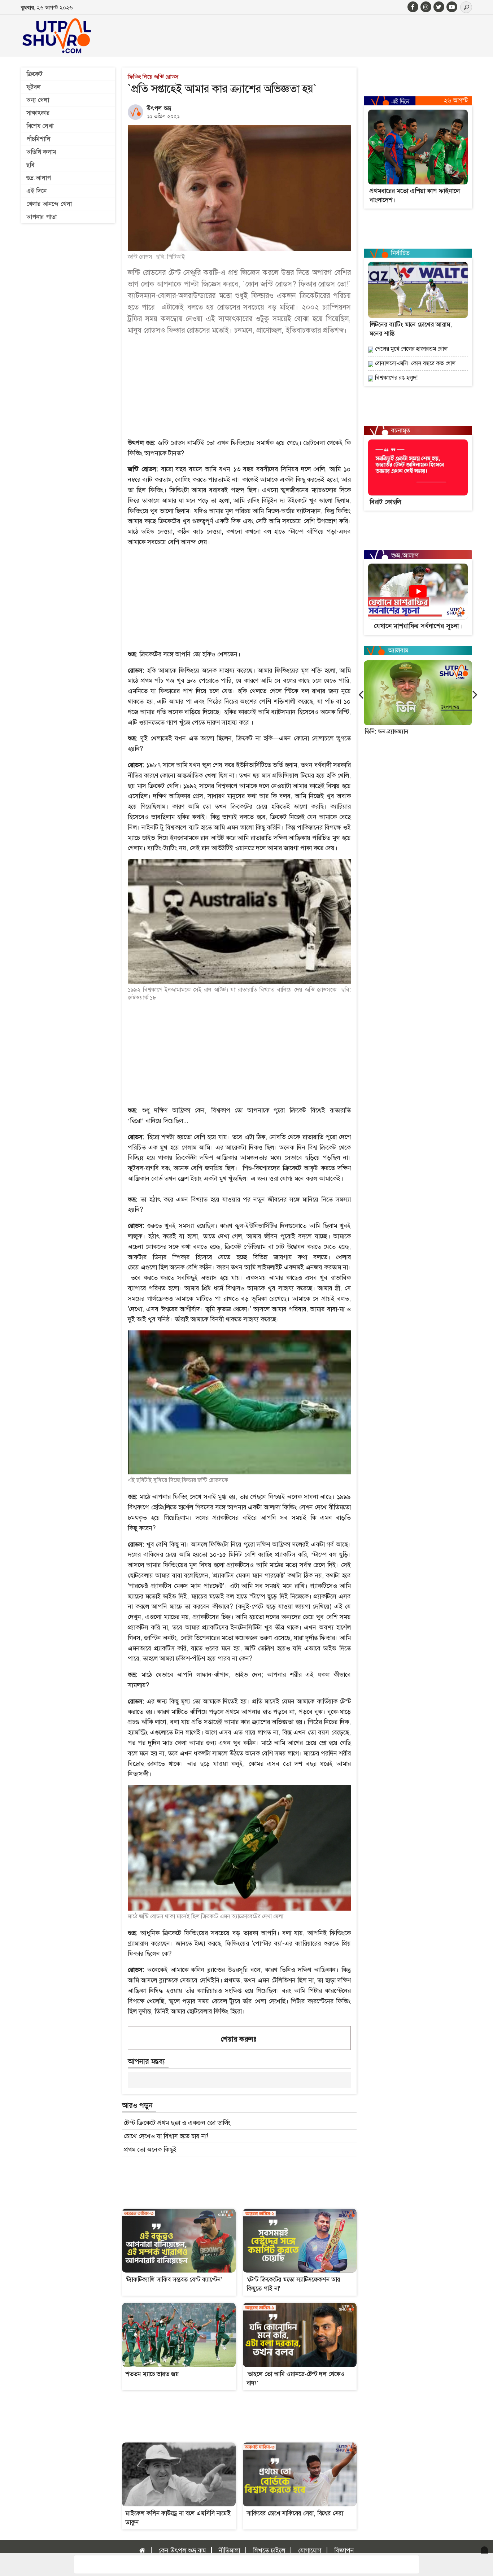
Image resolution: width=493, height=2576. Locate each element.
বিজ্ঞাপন (344, 2550)
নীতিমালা (229, 2550)
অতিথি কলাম (41, 152)
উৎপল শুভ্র (159, 108)
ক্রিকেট (34, 74)
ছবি (30, 165)
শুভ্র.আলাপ (39, 178)
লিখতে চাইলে (269, 2550)
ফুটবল (34, 87)
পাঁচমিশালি (38, 139)
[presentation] (361, 694)
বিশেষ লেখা (40, 126)
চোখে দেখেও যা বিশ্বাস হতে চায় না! (166, 2136)
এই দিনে (36, 191)
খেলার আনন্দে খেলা (49, 204)
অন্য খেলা (38, 100)
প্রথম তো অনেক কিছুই (150, 2149)
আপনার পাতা (42, 217)
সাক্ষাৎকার (38, 113)
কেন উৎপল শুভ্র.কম (182, 2550)
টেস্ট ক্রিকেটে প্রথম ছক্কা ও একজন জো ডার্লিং (177, 2123)
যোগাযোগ (310, 2550)
